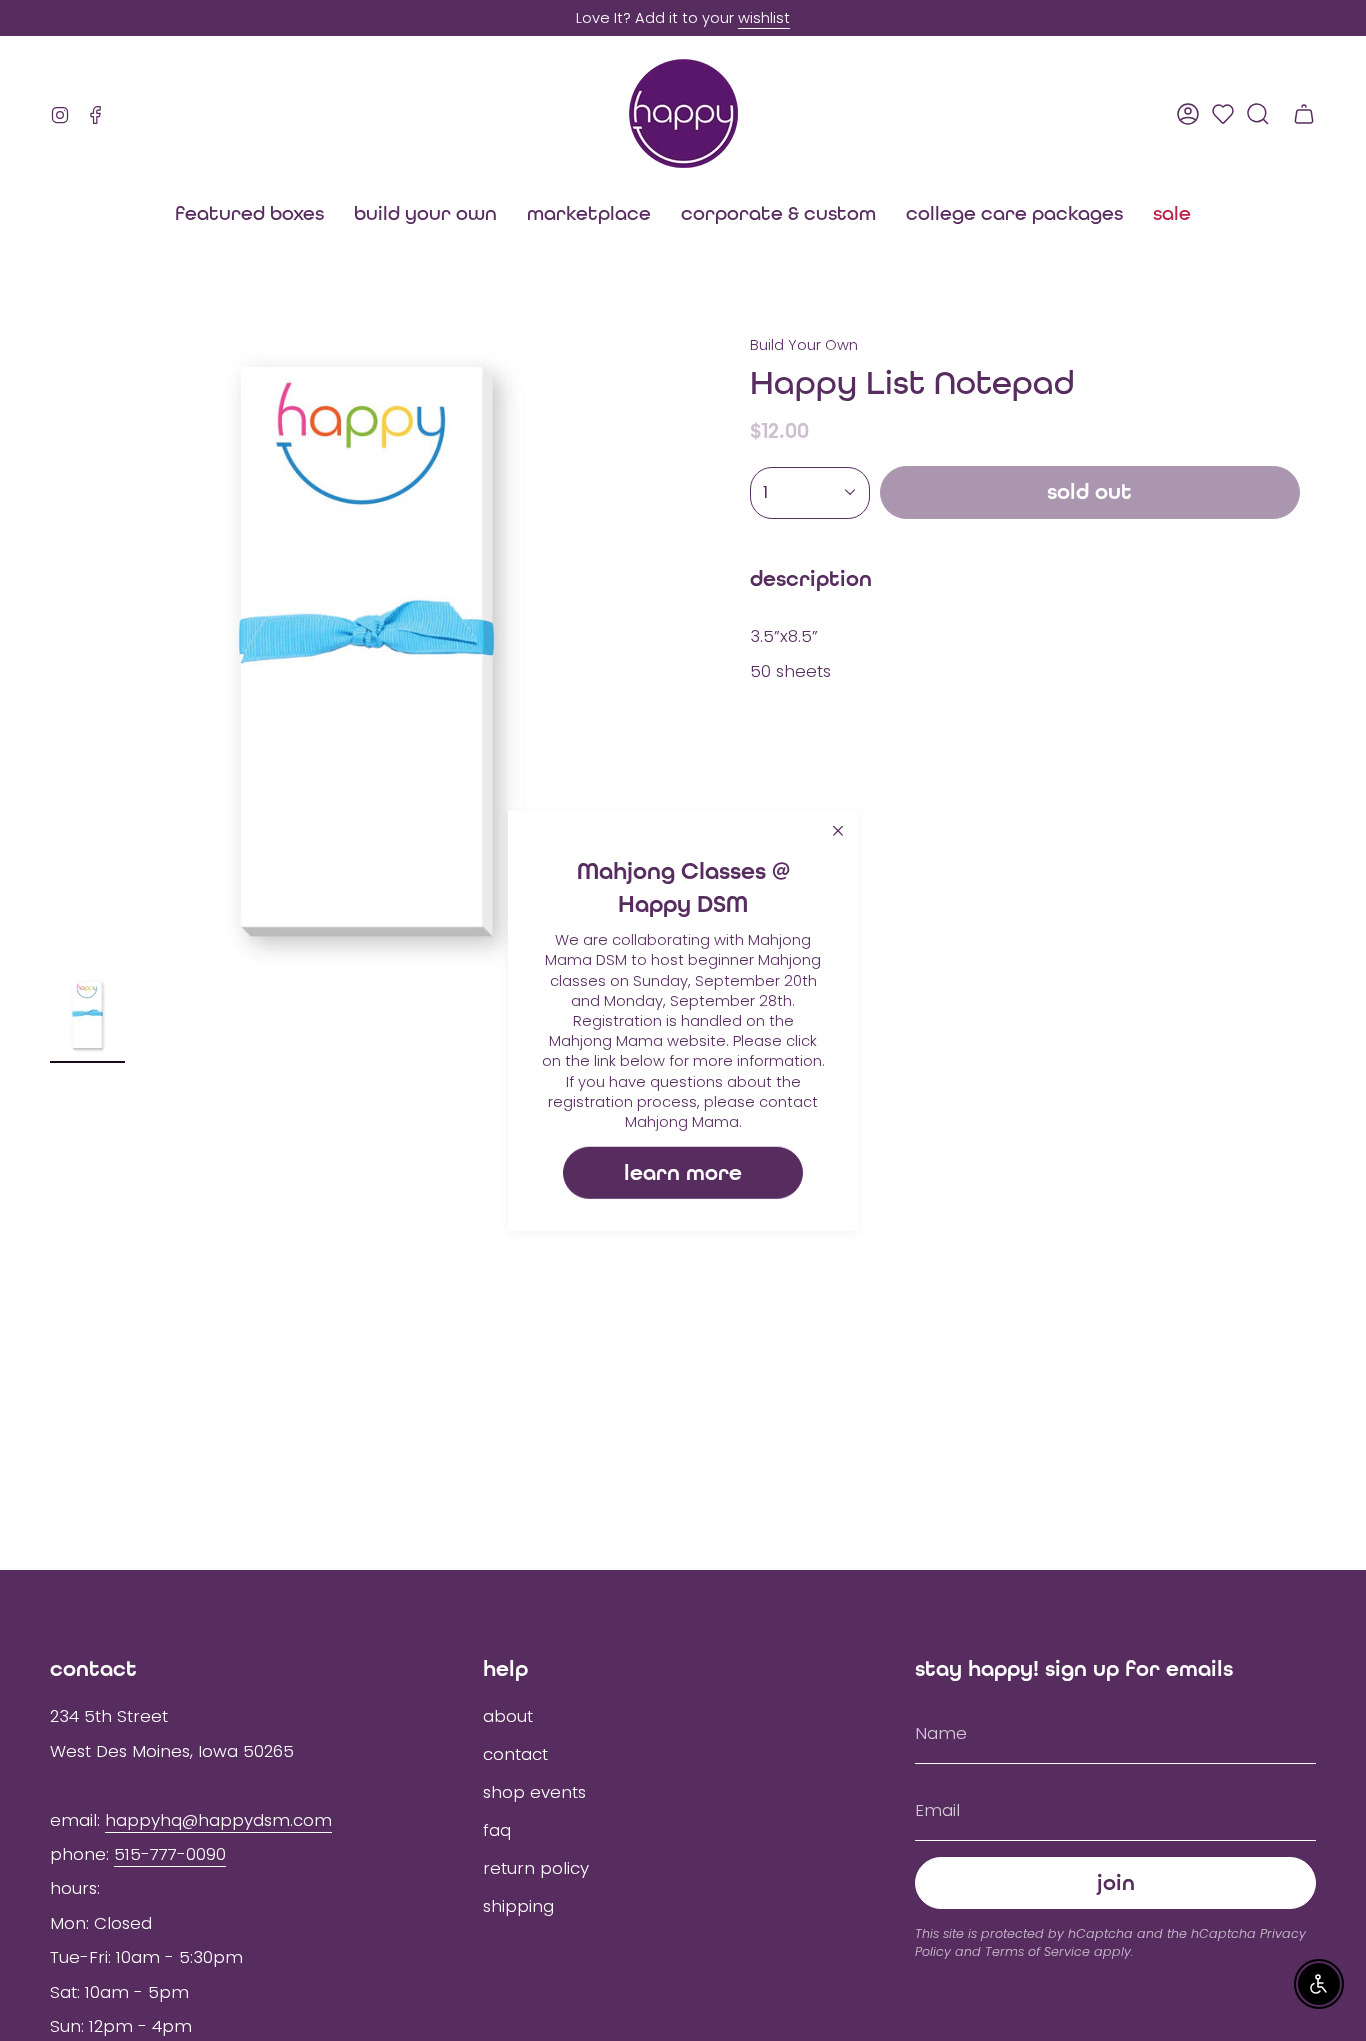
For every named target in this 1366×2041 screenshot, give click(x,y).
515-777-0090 (170, 1854)
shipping (518, 1906)
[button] (589, 213)
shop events (534, 1792)
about (508, 1716)
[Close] (838, 830)
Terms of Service (1037, 1951)
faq (497, 1830)
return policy (536, 1868)
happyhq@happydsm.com (218, 1820)
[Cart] (1304, 114)
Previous (50, 652)
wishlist (764, 18)
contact (515, 1754)
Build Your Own (804, 345)
